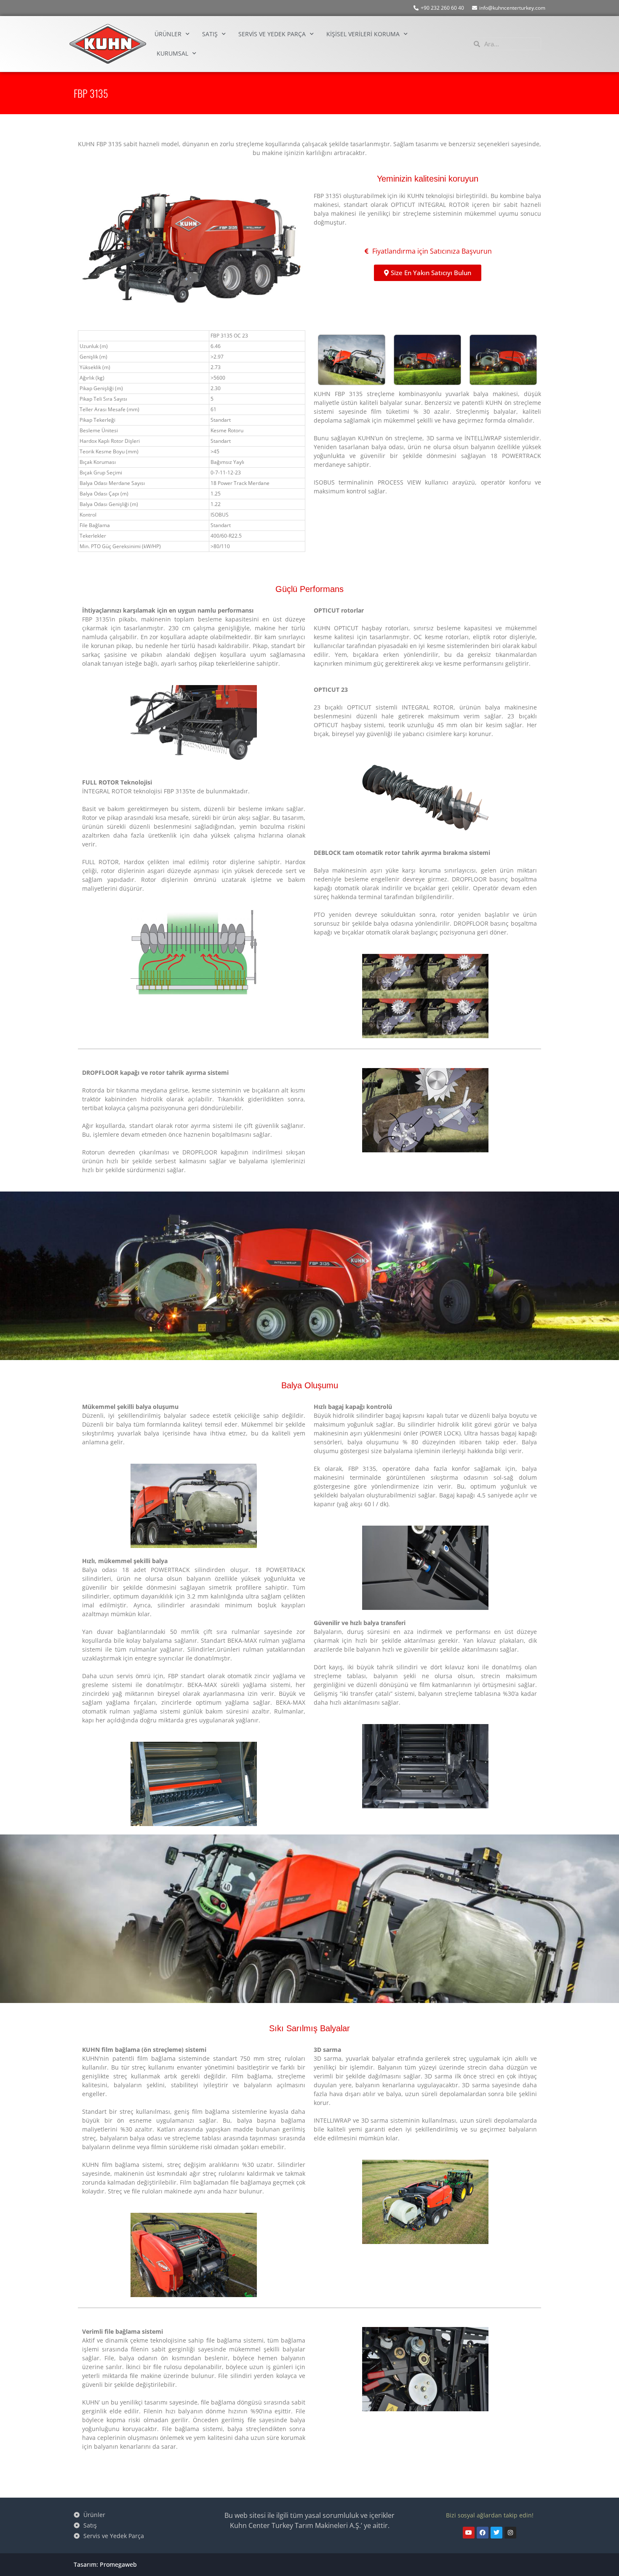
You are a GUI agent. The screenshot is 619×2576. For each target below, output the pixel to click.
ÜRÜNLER (168, 34)
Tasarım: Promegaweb (105, 2564)
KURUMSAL (172, 53)
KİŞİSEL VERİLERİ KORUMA (363, 34)
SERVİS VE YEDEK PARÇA (272, 34)
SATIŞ (210, 34)
